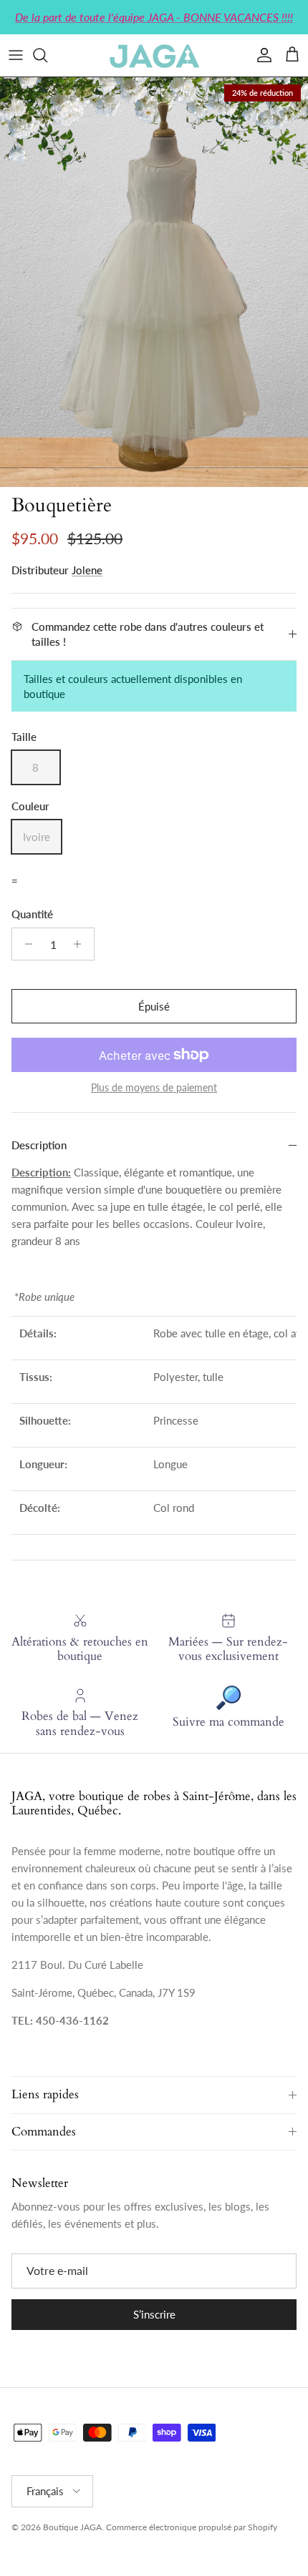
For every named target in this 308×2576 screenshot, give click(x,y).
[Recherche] (47, 55)
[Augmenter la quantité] (81, 944)
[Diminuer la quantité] (25, 944)
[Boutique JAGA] (154, 55)
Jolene (87, 570)
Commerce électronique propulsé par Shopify (192, 2527)
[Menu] (16, 55)
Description (39, 1145)
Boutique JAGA (72, 2527)
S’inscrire (154, 2314)
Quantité (32, 914)
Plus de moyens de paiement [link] (154, 1088)
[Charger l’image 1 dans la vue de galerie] (154, 282)
